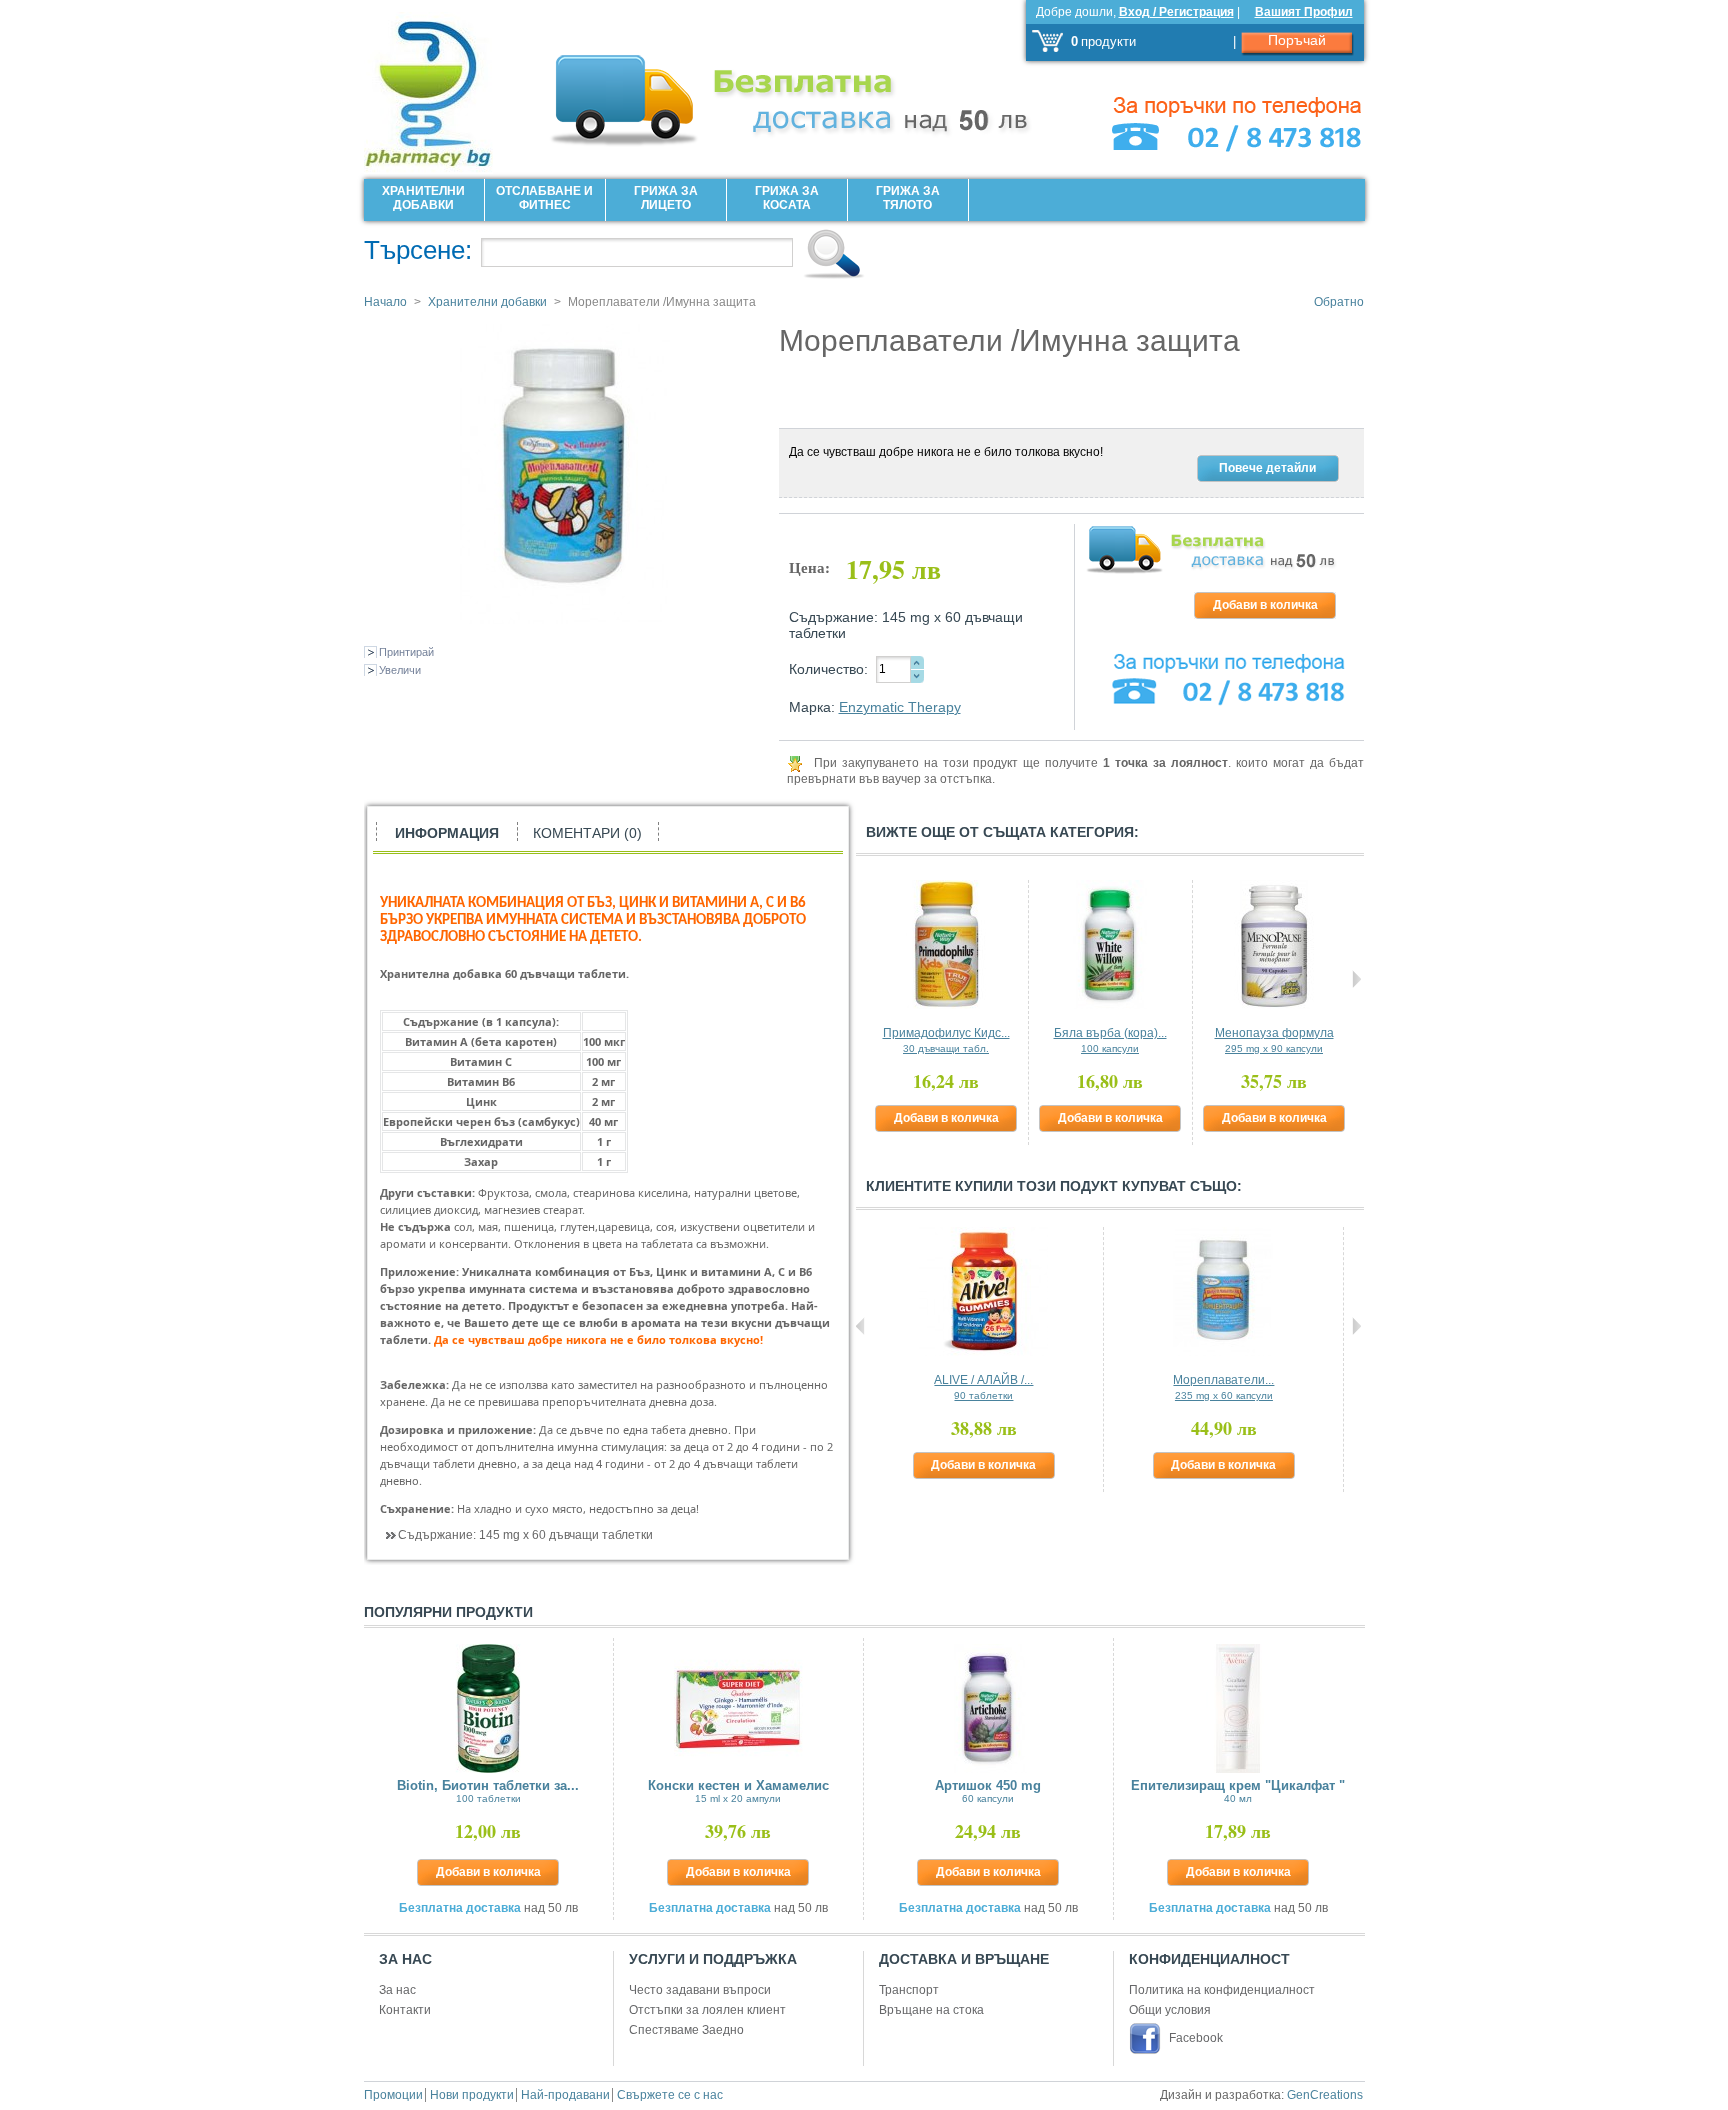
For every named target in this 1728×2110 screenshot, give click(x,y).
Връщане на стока (931, 2010)
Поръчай (1297, 40)
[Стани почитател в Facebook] (1147, 2038)
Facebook (1196, 2038)
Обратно (1339, 302)
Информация (447, 833)
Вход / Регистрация (1176, 12)
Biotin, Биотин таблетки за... (488, 1791)
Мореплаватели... (1223, 1387)
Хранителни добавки (423, 198)
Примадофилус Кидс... (946, 1040)
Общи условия (1170, 2010)
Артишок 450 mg (988, 1791)
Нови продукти (472, 2095)
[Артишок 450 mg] (988, 1708)
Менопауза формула (1274, 1040)
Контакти (405, 2010)
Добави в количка (946, 1118)
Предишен (860, 979)
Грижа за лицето (666, 198)
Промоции (393, 2095)
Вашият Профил (1304, 12)
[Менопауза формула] (1274, 944)
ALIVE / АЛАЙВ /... (983, 1387)
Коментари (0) (587, 833)
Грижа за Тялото (908, 198)
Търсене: (418, 250)
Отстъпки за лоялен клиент (707, 2010)
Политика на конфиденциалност (1222, 1990)
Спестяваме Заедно (686, 2030)
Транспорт (909, 1990)
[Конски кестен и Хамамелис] (738, 1708)
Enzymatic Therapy (900, 707)
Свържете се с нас (670, 2095)
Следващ (1356, 979)
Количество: (828, 669)
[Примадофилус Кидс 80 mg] (946, 944)
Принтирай (406, 652)
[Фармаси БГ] (454, 87)
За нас (397, 1990)
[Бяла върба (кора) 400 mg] (1110, 944)
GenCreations (1325, 2095)
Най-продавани (565, 2095)
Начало (385, 302)
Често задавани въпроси (700, 1990)
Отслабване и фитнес (544, 198)
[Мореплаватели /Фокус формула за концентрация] (1223, 1291)
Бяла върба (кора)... (1110, 1040)
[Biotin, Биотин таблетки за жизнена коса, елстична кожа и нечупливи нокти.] (488, 1708)
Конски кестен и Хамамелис (738, 1791)
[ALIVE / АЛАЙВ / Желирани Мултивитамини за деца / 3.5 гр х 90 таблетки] (984, 1291)
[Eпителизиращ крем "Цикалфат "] (1238, 1708)
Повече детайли (1267, 468)
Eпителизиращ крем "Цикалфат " (1238, 1791)
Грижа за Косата (787, 198)
